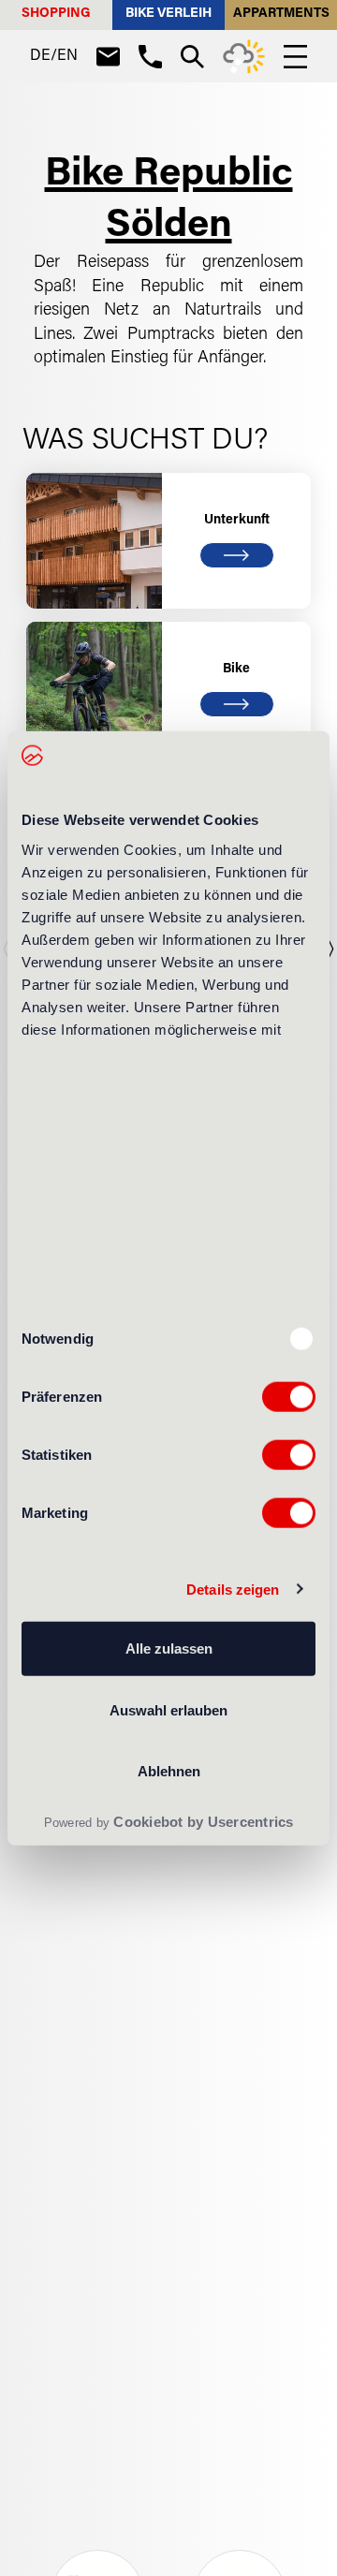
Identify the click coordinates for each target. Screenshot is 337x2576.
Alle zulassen (169, 1649)
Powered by (169, 1822)
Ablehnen (169, 1771)
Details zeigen (233, 1589)
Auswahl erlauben (168, 1709)
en (67, 56)
